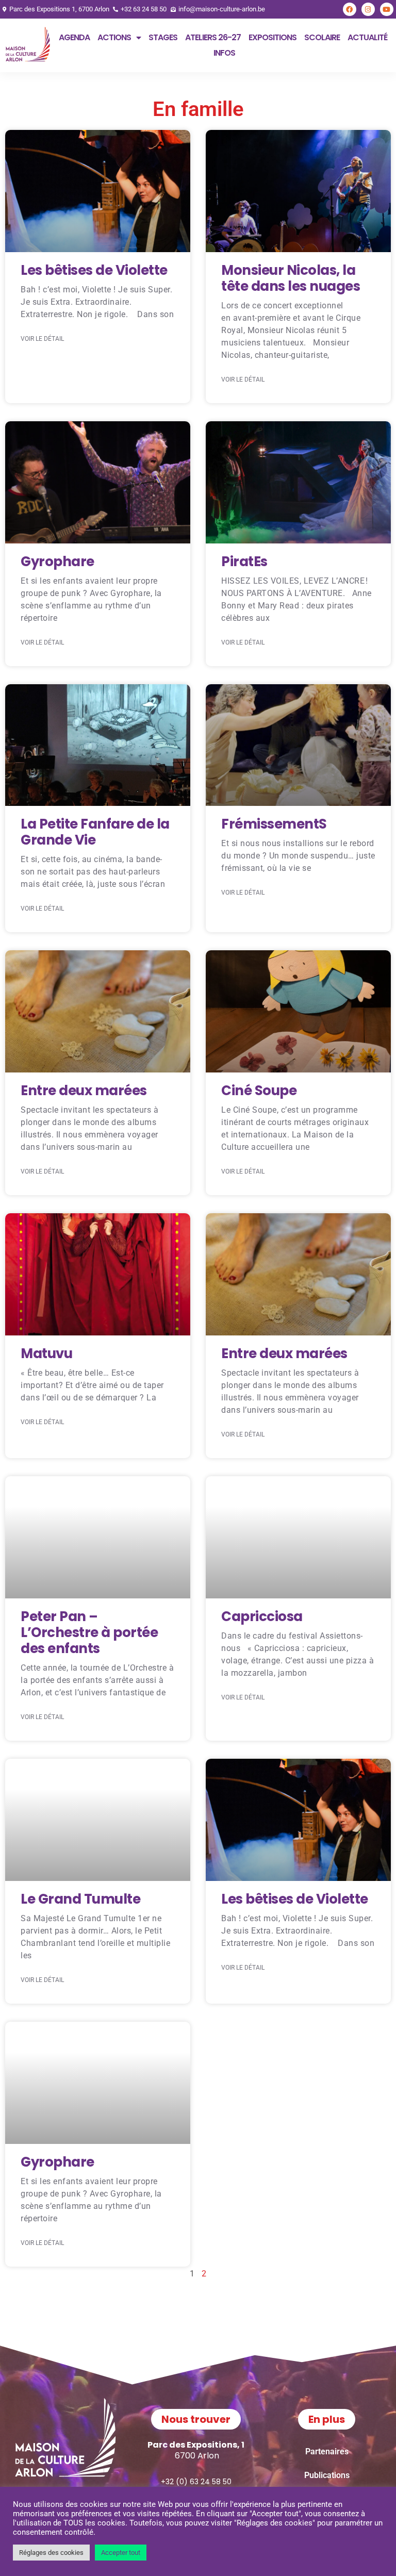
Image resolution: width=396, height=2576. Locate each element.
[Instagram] (368, 9)
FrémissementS (274, 824)
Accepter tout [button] (121, 2553)
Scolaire (322, 37)
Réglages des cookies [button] (51, 2553)
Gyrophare (57, 562)
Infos (224, 53)
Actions (114, 37)
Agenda (74, 37)
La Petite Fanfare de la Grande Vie (95, 832)
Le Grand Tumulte (80, 1899)
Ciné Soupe (259, 1091)
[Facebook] (350, 9)
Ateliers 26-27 (213, 37)
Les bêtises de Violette (94, 270)
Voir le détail (42, 339)
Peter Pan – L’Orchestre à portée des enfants (89, 1632)
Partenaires (327, 2451)
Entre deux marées (84, 1091)
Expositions (273, 37)
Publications (327, 2475)
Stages (163, 37)
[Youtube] (387, 9)
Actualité (367, 37)
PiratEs (244, 562)
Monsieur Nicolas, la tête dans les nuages (291, 278)
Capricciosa (262, 1616)
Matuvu (46, 1353)
